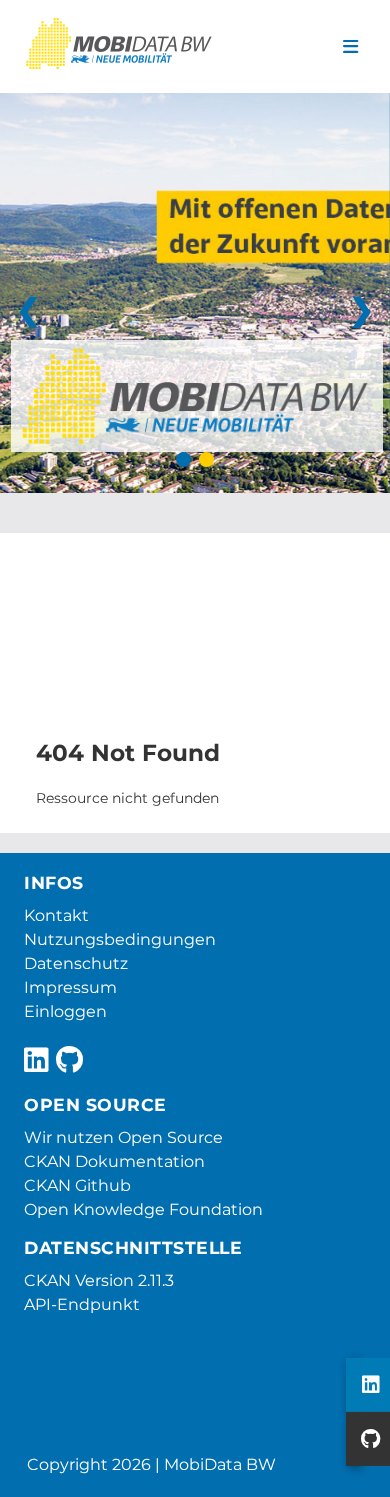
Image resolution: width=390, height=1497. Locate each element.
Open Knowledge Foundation (143, 1209)
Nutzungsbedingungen (120, 939)
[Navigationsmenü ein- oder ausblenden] (350, 47)
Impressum (70, 987)
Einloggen (65, 1011)
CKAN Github (77, 1185)
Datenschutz (76, 963)
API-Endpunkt (82, 1304)
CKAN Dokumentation (114, 1161)
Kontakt (56, 915)
